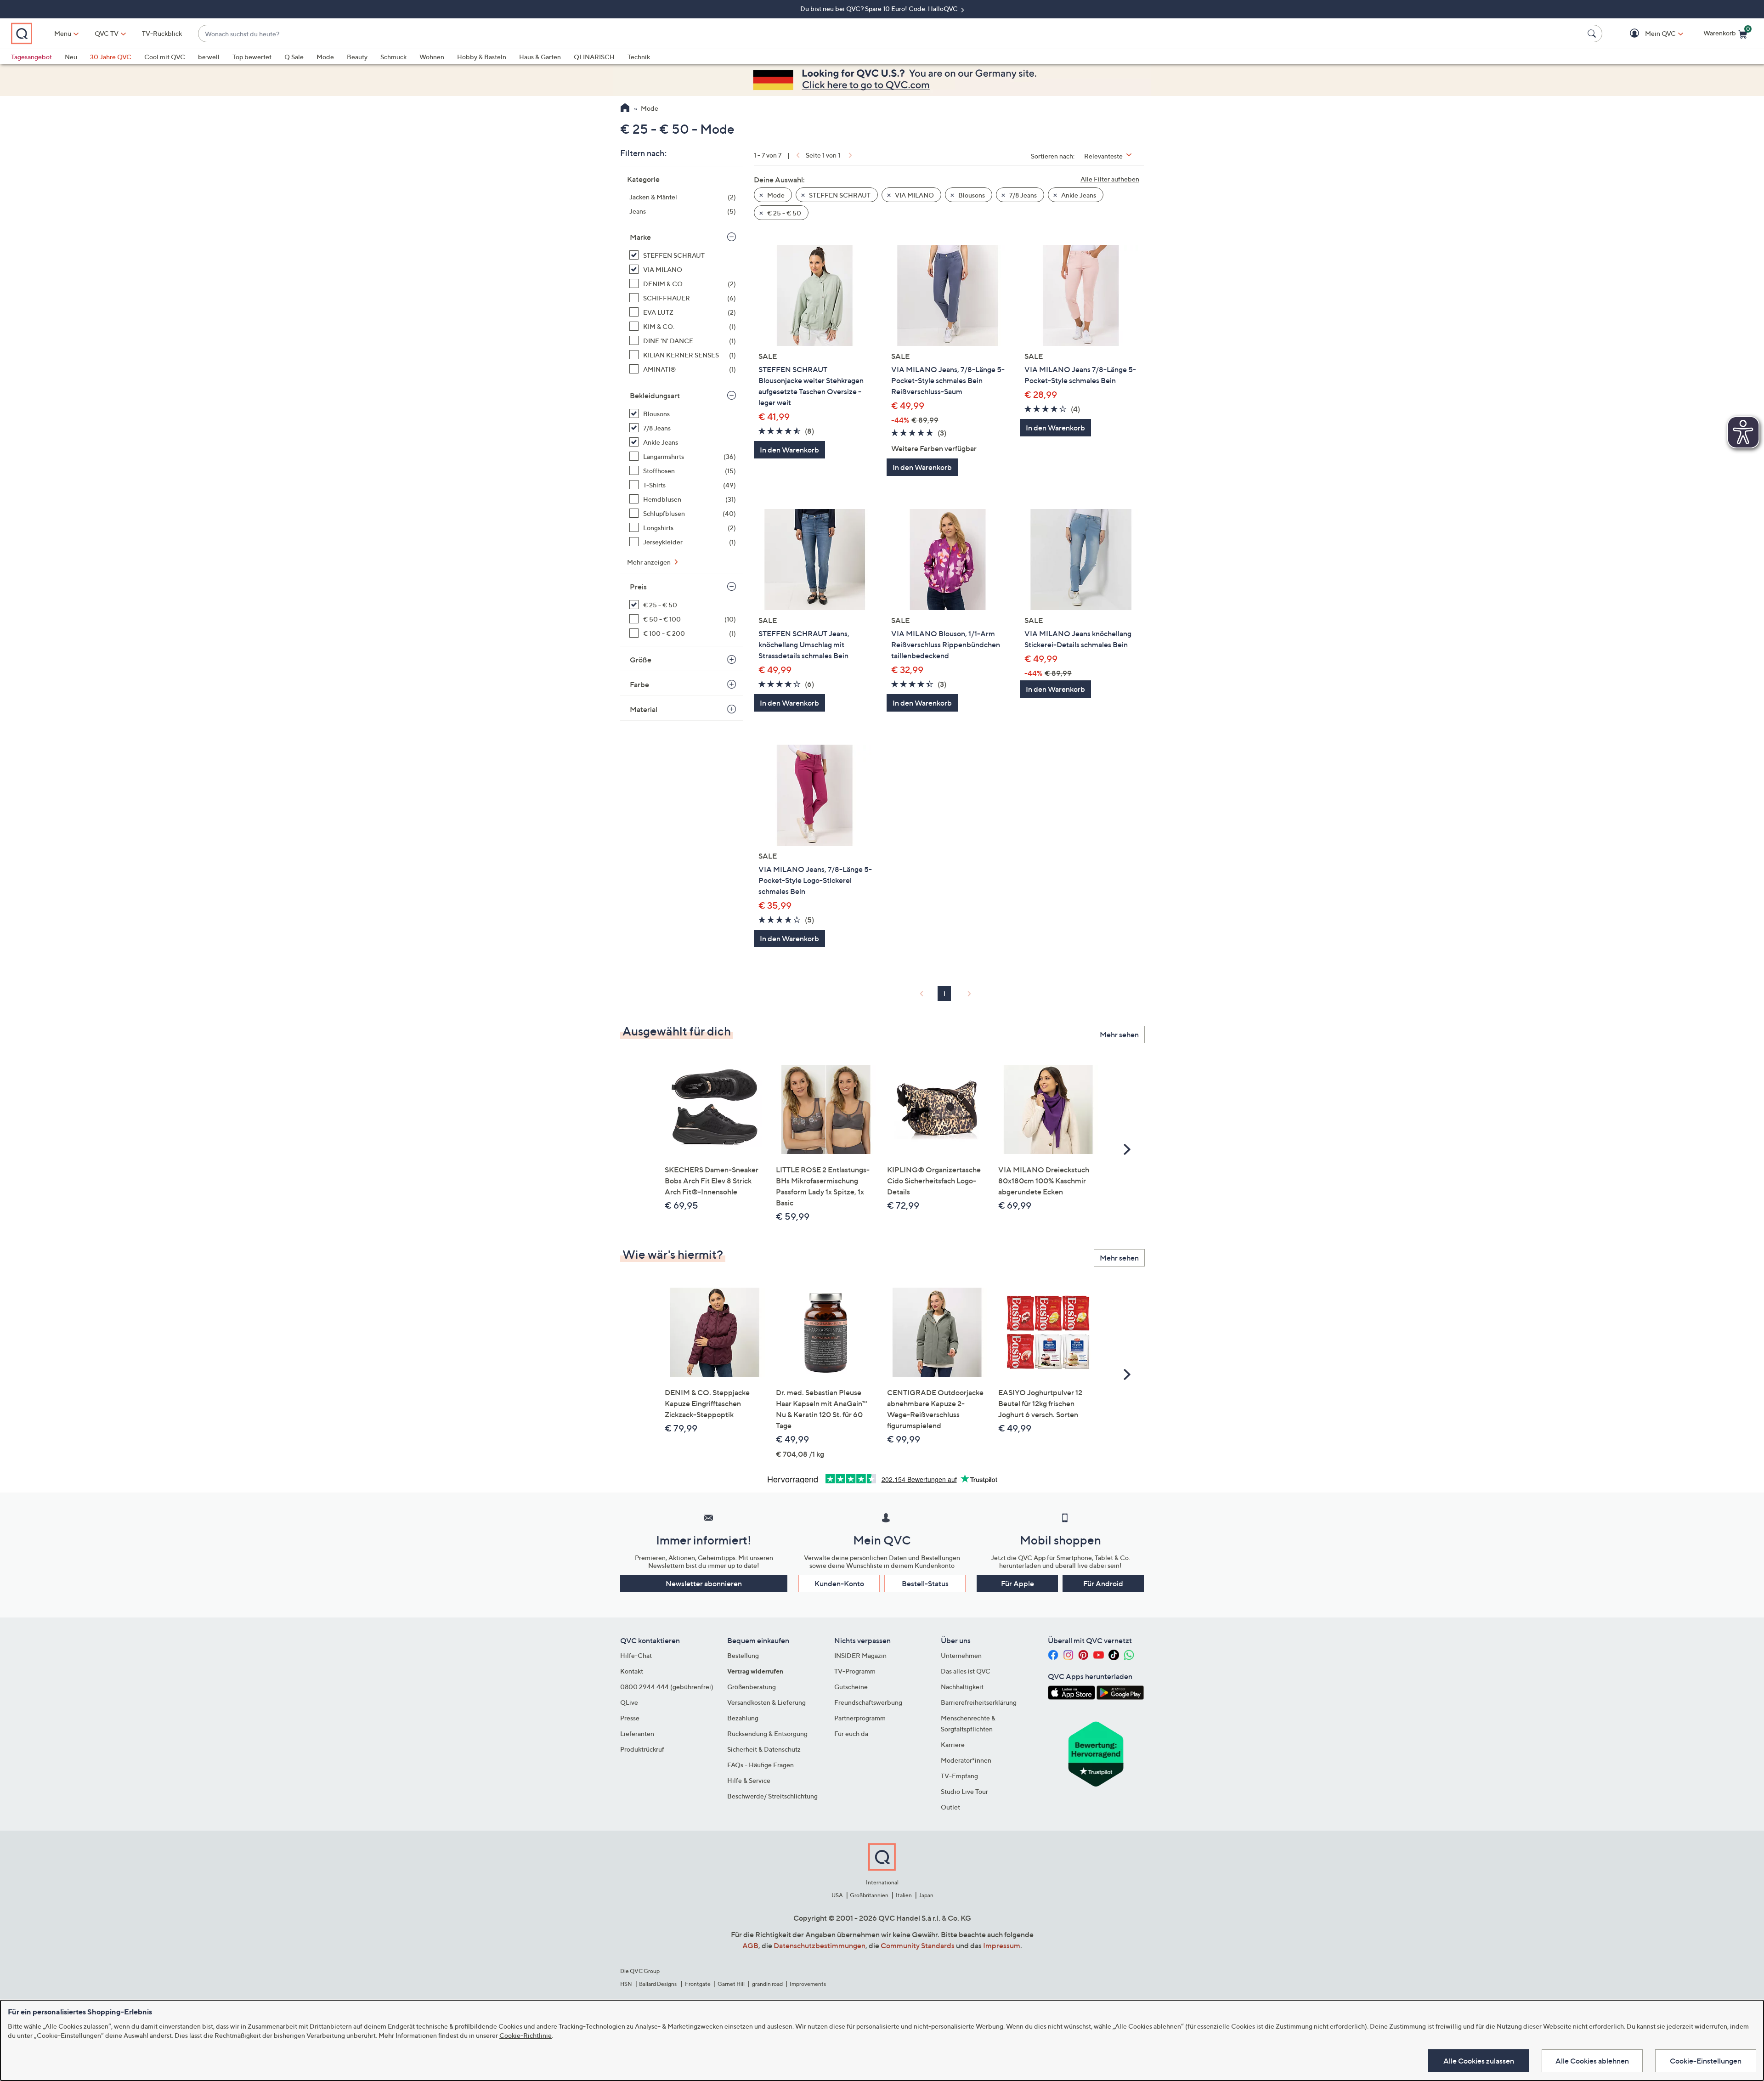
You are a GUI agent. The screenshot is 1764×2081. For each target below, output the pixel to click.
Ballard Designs (658, 1984)
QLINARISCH (594, 57)
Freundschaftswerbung (868, 1702)
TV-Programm (855, 1671)
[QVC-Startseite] (625, 109)
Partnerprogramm (860, 1718)
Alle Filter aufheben (1110, 179)
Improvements (808, 1984)
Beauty (357, 57)
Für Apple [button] (1018, 1583)
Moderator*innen (966, 1760)
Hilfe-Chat (636, 1655)
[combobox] (891, 34)
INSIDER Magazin (860, 1655)
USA (837, 1895)
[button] (1647, 34)
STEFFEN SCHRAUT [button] (839, 195)
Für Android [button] (1103, 1583)
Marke (640, 237)
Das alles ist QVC (966, 1671)
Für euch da (851, 1733)
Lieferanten (637, 1733)
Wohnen (432, 57)
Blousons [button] (971, 195)
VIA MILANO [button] (914, 195)
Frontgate (698, 1984)
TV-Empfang (959, 1776)
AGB (750, 1945)
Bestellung (743, 1655)
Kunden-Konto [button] (839, 1583)
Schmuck (393, 57)
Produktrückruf (642, 1749)
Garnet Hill (731, 1984)
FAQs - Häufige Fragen (760, 1765)
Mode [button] (775, 195)
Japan (926, 1895)
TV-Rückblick (162, 33)
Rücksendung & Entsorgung (767, 1733)
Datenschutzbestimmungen (820, 1945)
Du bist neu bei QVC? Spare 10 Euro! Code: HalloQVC (880, 8)
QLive (629, 1702)
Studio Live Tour (964, 1791)
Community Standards (918, 1945)
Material (644, 709)
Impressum (1002, 1945)
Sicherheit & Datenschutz (764, 1749)
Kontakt (632, 1671)
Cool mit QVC (165, 57)
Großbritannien (869, 1895)
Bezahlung (743, 1718)
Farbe (639, 684)
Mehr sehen (1119, 1035)
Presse (630, 1718)
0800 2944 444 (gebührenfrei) (667, 1687)
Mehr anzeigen (650, 562)
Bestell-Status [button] (925, 1583)
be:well (209, 57)
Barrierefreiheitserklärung (979, 1702)
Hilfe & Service (749, 1780)
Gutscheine (851, 1687)
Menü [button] (63, 33)
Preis (638, 587)
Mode (325, 57)
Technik (639, 57)
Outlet (950, 1807)
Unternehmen (961, 1655)
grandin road (767, 1984)
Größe (641, 660)
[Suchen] (1593, 34)
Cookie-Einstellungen (1706, 2061)
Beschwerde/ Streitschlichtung (772, 1796)
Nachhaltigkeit (962, 1687)
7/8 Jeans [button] (1022, 195)
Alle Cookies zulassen (1479, 2061)
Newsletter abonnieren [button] (704, 1583)
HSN (626, 1984)
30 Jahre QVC (111, 57)
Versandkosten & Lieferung (766, 1702)
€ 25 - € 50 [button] (783, 213)
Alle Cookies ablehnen (1592, 2061)
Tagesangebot (31, 57)
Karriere (953, 1745)
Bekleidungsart (655, 396)
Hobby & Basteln (482, 57)
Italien (904, 1895)
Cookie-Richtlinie (526, 2035)
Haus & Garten (540, 57)
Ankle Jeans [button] (1078, 195)
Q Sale (294, 57)
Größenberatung (752, 1687)
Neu (71, 57)
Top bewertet (252, 57)
